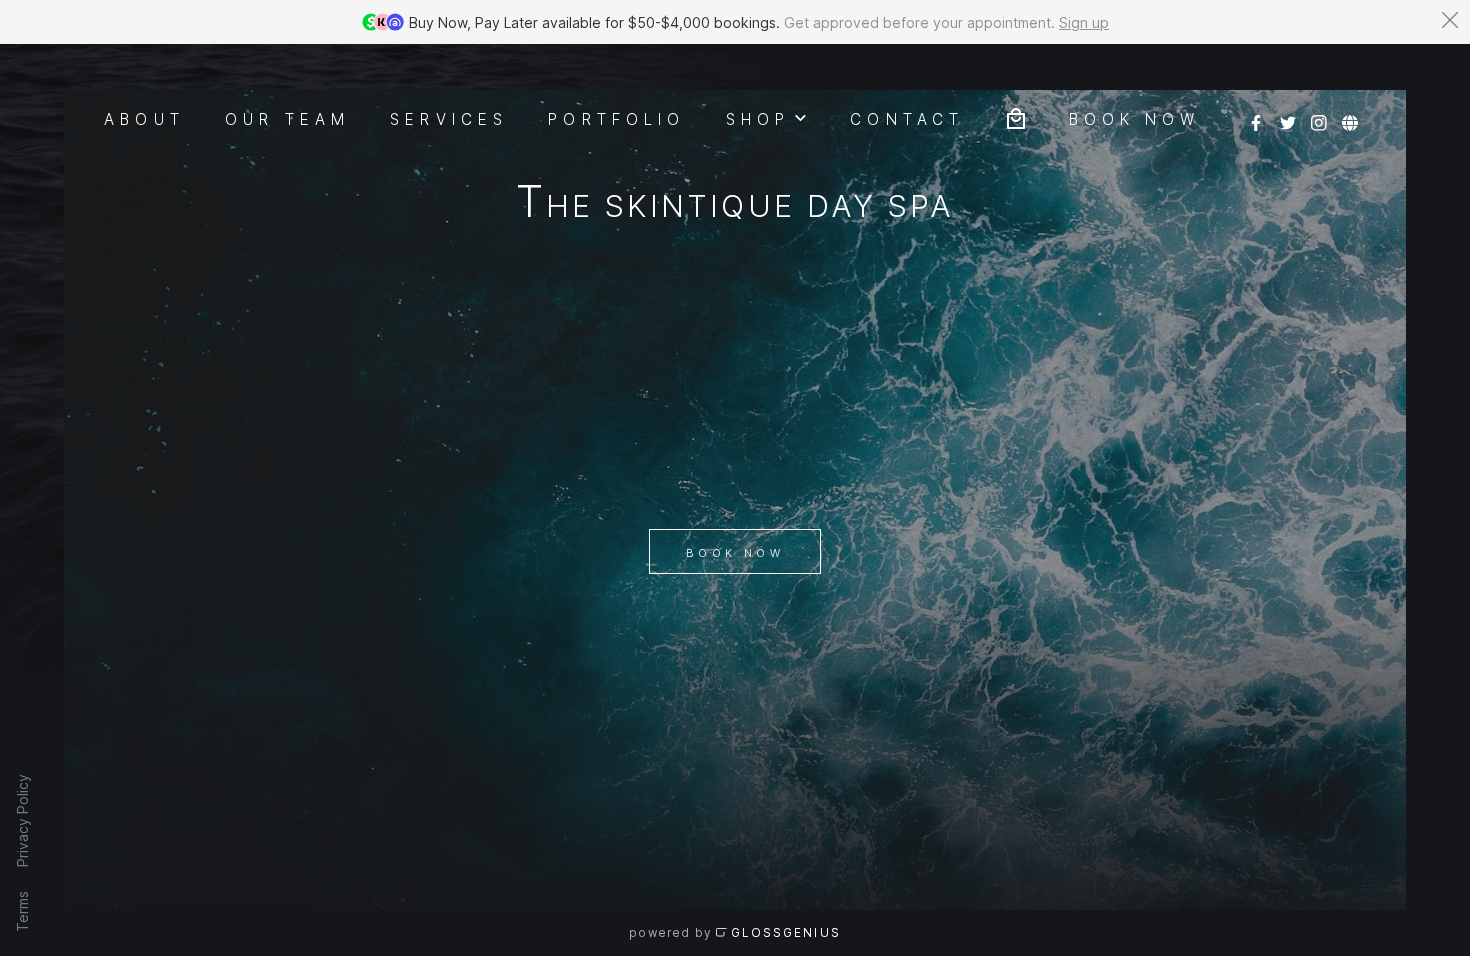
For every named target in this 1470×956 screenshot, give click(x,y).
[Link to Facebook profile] (1256, 116)
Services (449, 118)
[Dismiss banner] (1450, 20)
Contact (907, 118)
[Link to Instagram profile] (1319, 116)
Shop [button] (758, 118)
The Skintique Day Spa (735, 205)
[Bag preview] (1016, 116)
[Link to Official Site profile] (1350, 116)
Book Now (735, 553)
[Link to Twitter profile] (1288, 116)
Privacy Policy (22, 820)
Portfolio (616, 118)
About (144, 118)
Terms (22, 911)
